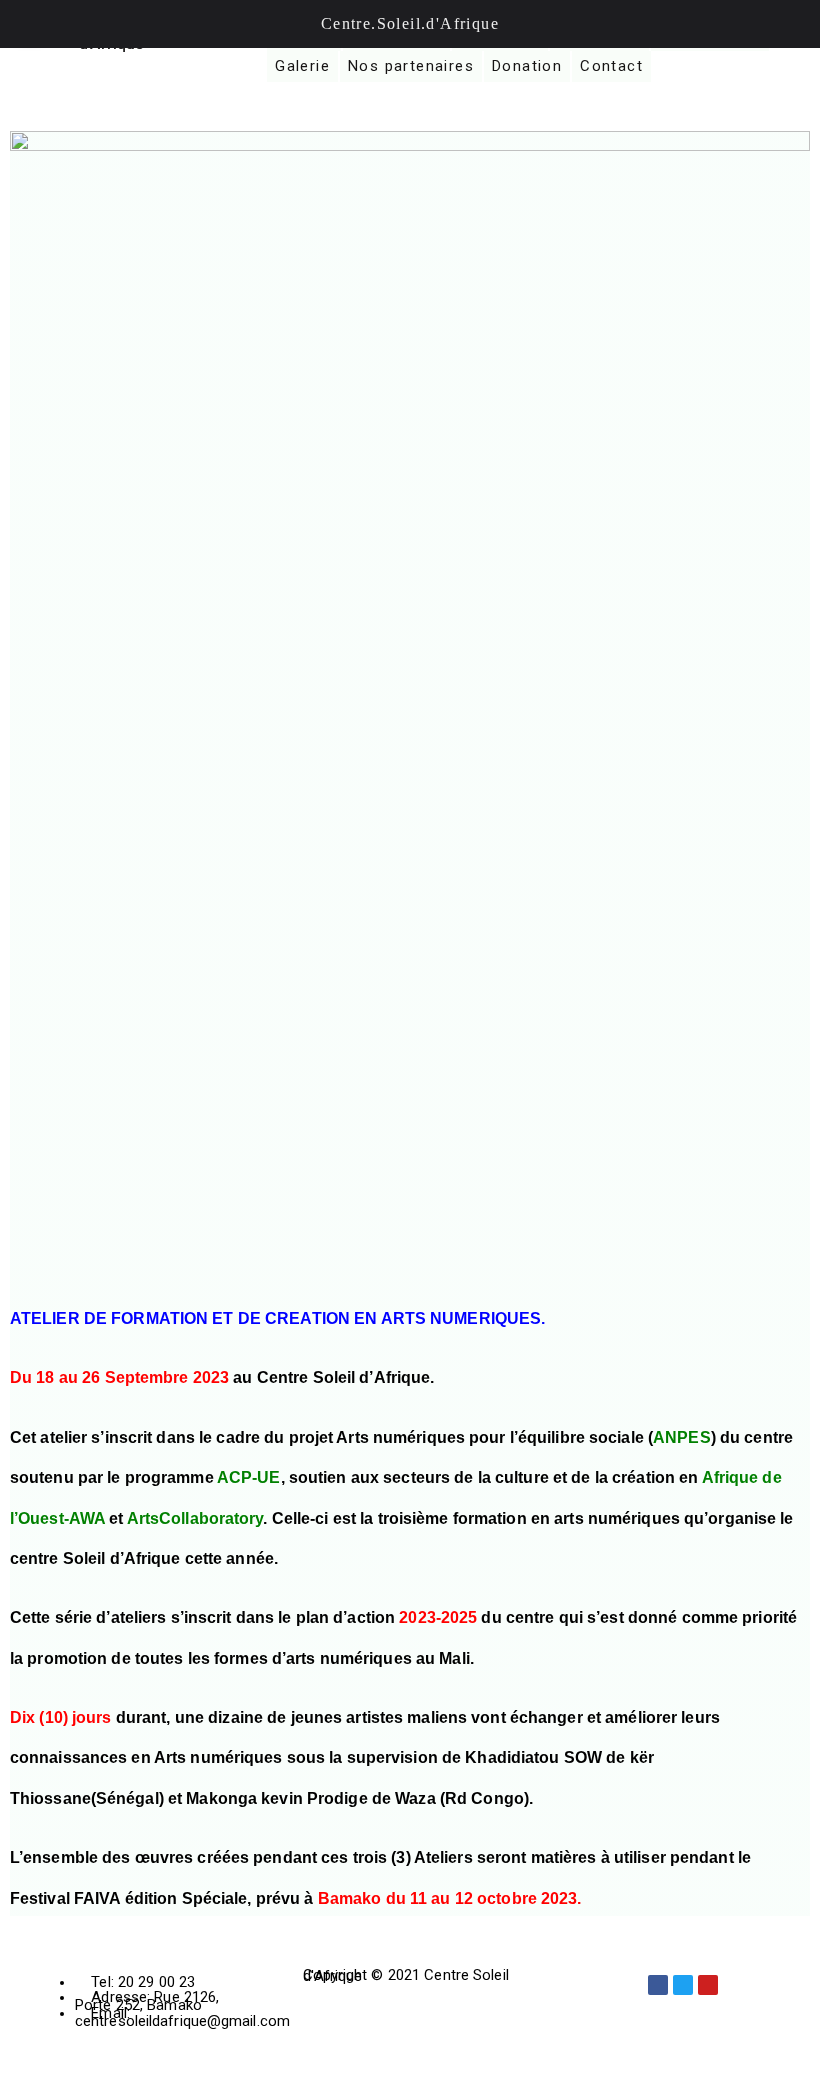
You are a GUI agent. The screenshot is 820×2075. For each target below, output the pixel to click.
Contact (611, 66)
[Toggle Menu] (26, 24)
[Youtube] (708, 1985)
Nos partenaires (411, 66)
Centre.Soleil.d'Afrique (410, 23)
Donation (527, 66)
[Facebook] (658, 1985)
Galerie (302, 66)
